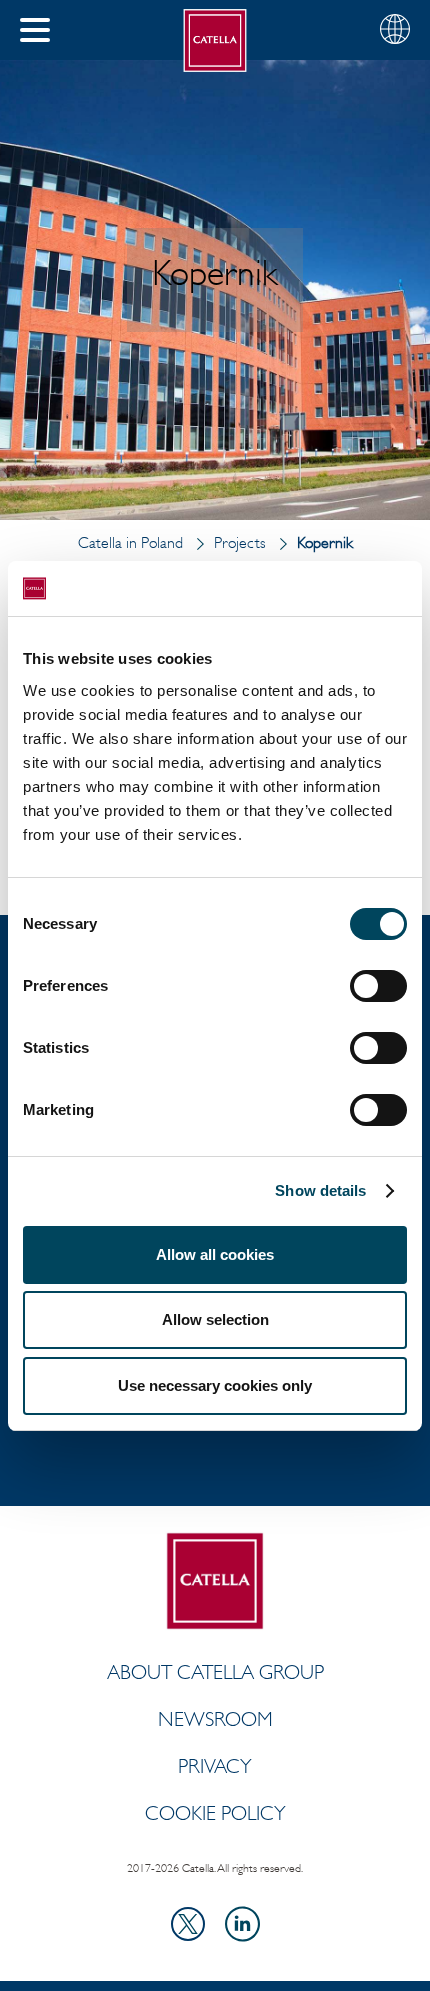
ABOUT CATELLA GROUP (215, 1672)
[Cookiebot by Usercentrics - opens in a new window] (319, 589)
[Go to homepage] (215, 40)
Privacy (215, 1766)
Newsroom (215, 1719)
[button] (35, 30)
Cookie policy (215, 1813)
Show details (320, 1190)
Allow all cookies (215, 1254)
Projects (240, 542)
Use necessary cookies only (215, 1385)
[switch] (378, 986)
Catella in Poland (130, 542)
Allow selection (215, 1319)
